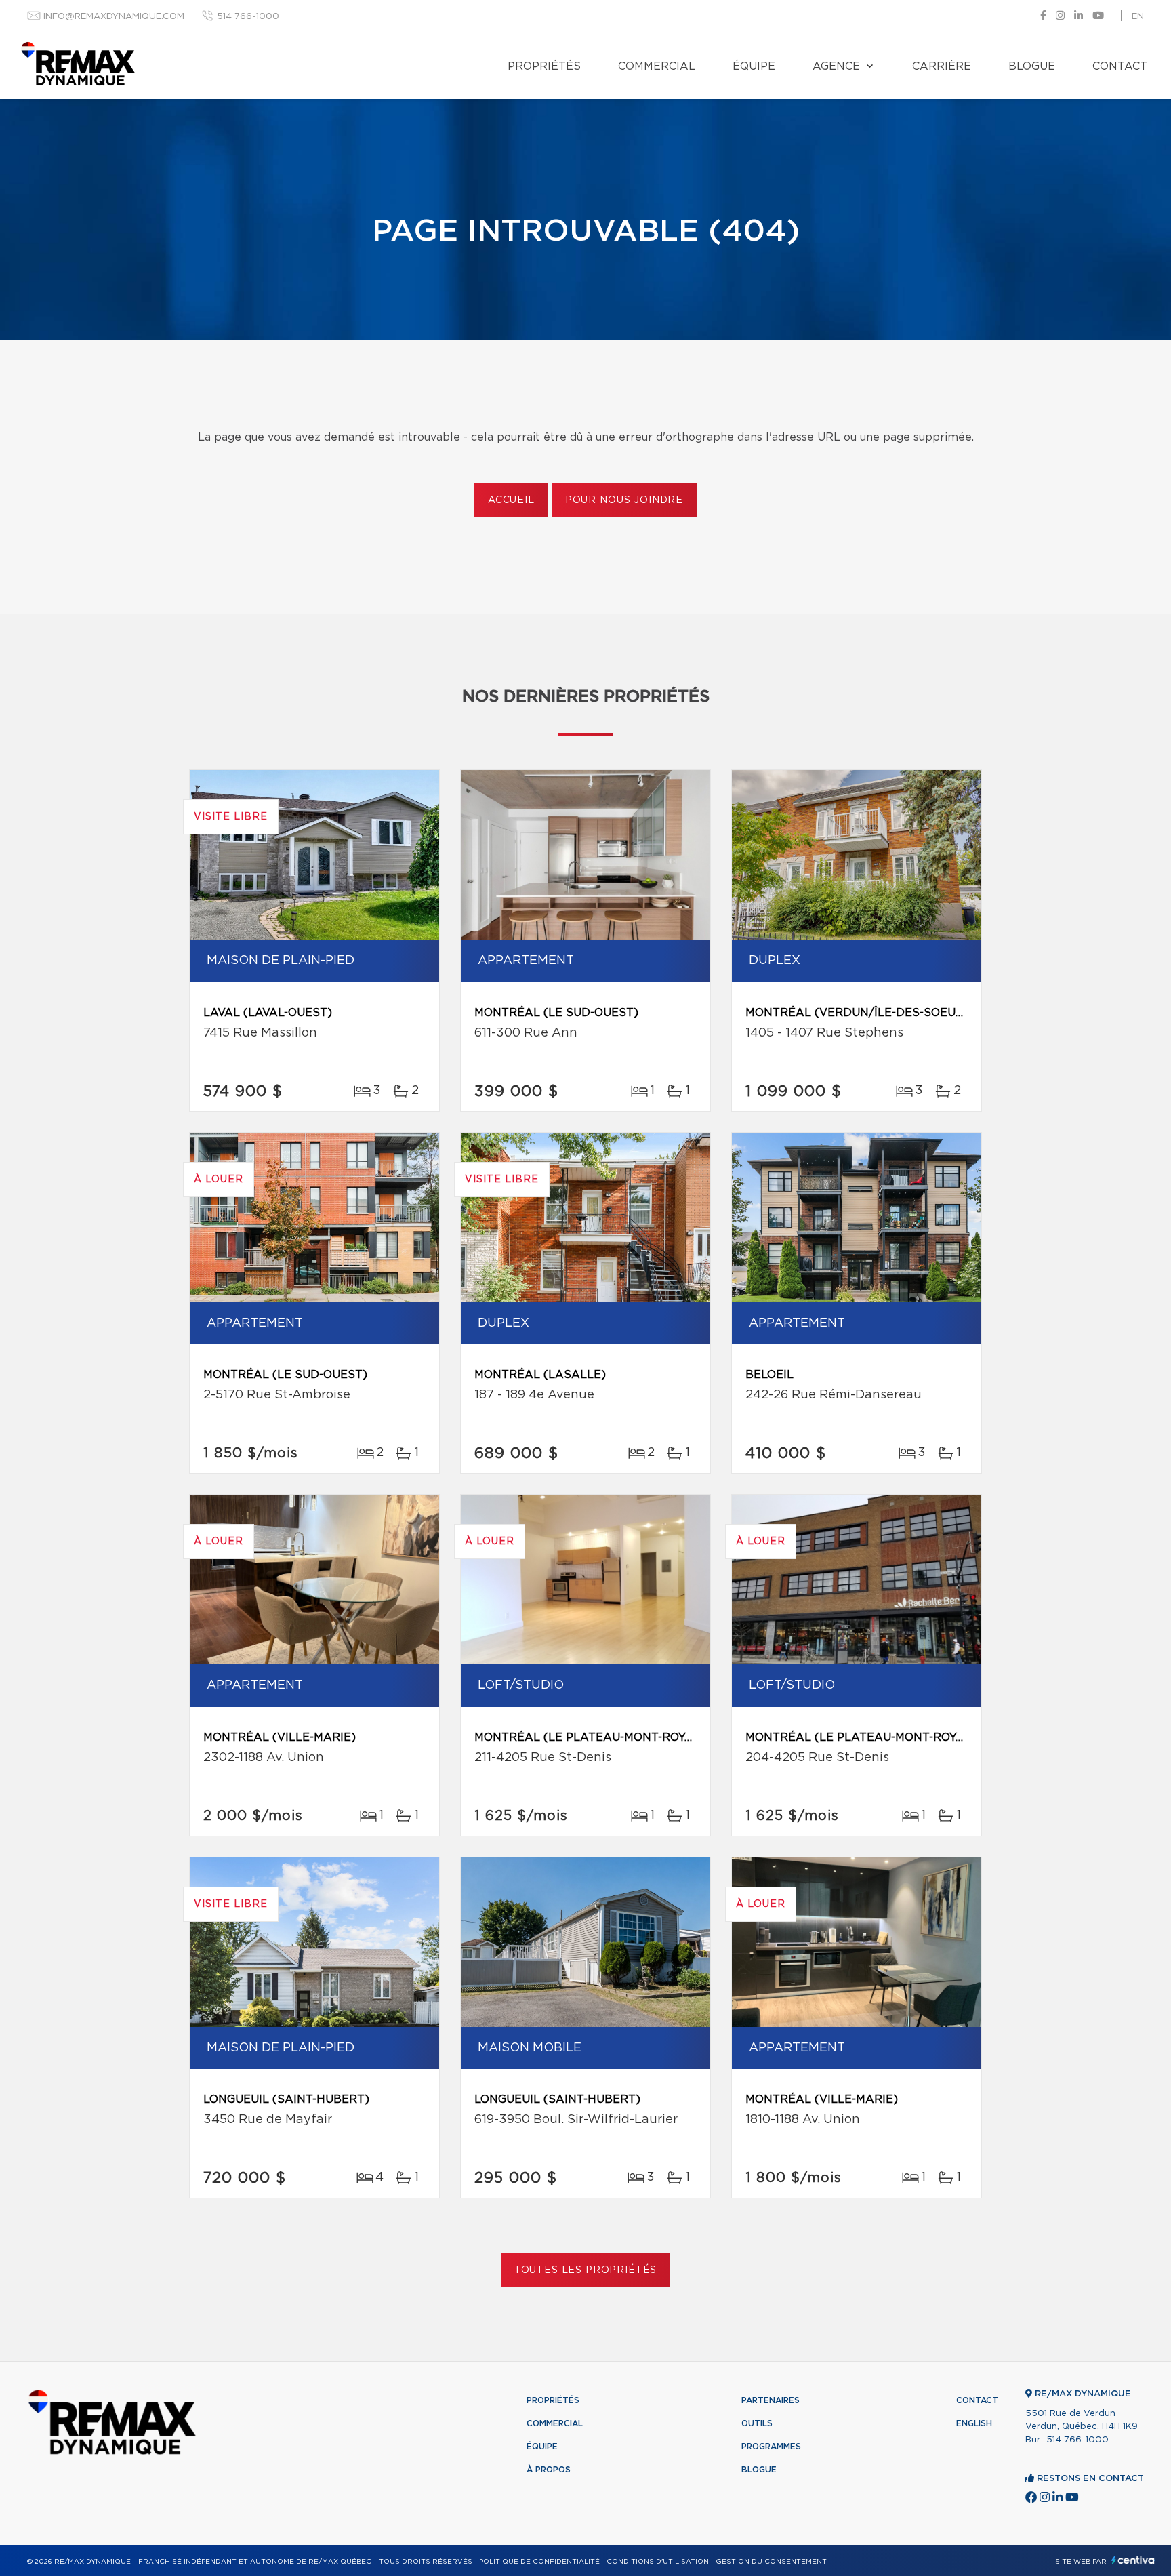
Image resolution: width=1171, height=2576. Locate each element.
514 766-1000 (248, 17)
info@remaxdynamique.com (114, 17)
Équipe (754, 66)
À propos (549, 2470)
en (1138, 17)
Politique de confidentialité (539, 2562)
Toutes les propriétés (586, 2270)
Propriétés (544, 66)
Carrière (942, 66)
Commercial (657, 66)
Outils (757, 2423)
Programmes (771, 2447)
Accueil (511, 500)
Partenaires (771, 2400)
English (974, 2423)
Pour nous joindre (624, 500)
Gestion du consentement (771, 2562)
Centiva (1133, 2560)
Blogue (1032, 66)
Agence (836, 66)
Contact (1120, 66)
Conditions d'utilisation (658, 2562)
